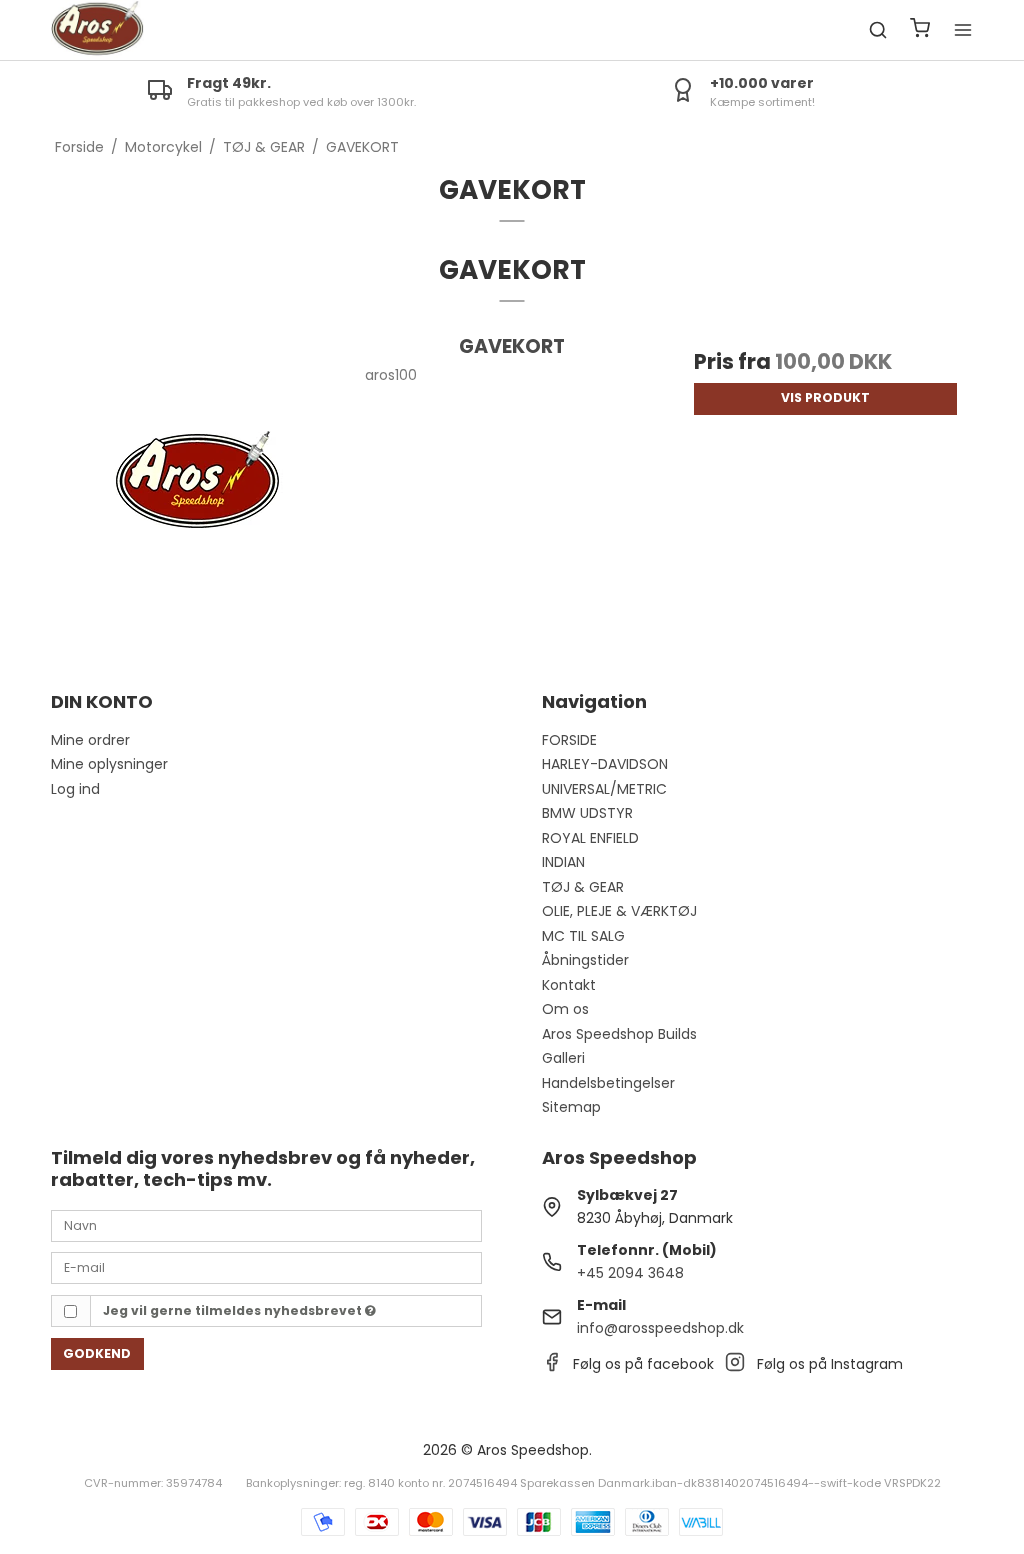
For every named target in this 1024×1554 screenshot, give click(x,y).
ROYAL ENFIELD (590, 838)
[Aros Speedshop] (97, 30)
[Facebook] (552, 1367)
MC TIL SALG (583, 936)
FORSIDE (569, 740)
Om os (565, 1009)
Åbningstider (585, 960)
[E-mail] (266, 1267)
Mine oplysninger (109, 764)
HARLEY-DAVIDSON (605, 764)
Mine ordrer (90, 740)
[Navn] (266, 1225)
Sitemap (571, 1107)
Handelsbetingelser (608, 1083)
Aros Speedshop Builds (619, 1034)
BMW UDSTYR (587, 813)
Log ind (75, 789)
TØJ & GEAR (583, 887)
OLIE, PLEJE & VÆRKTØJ (619, 911)
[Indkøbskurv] (920, 30)
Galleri (563, 1058)
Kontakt (569, 985)
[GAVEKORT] (198, 479)
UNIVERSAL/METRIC (604, 789)
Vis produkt (825, 397)
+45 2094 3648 (630, 1273)
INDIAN (563, 862)
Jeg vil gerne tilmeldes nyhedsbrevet (234, 1310)
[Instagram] (735, 1367)
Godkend (97, 1353)
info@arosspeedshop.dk (660, 1328)
